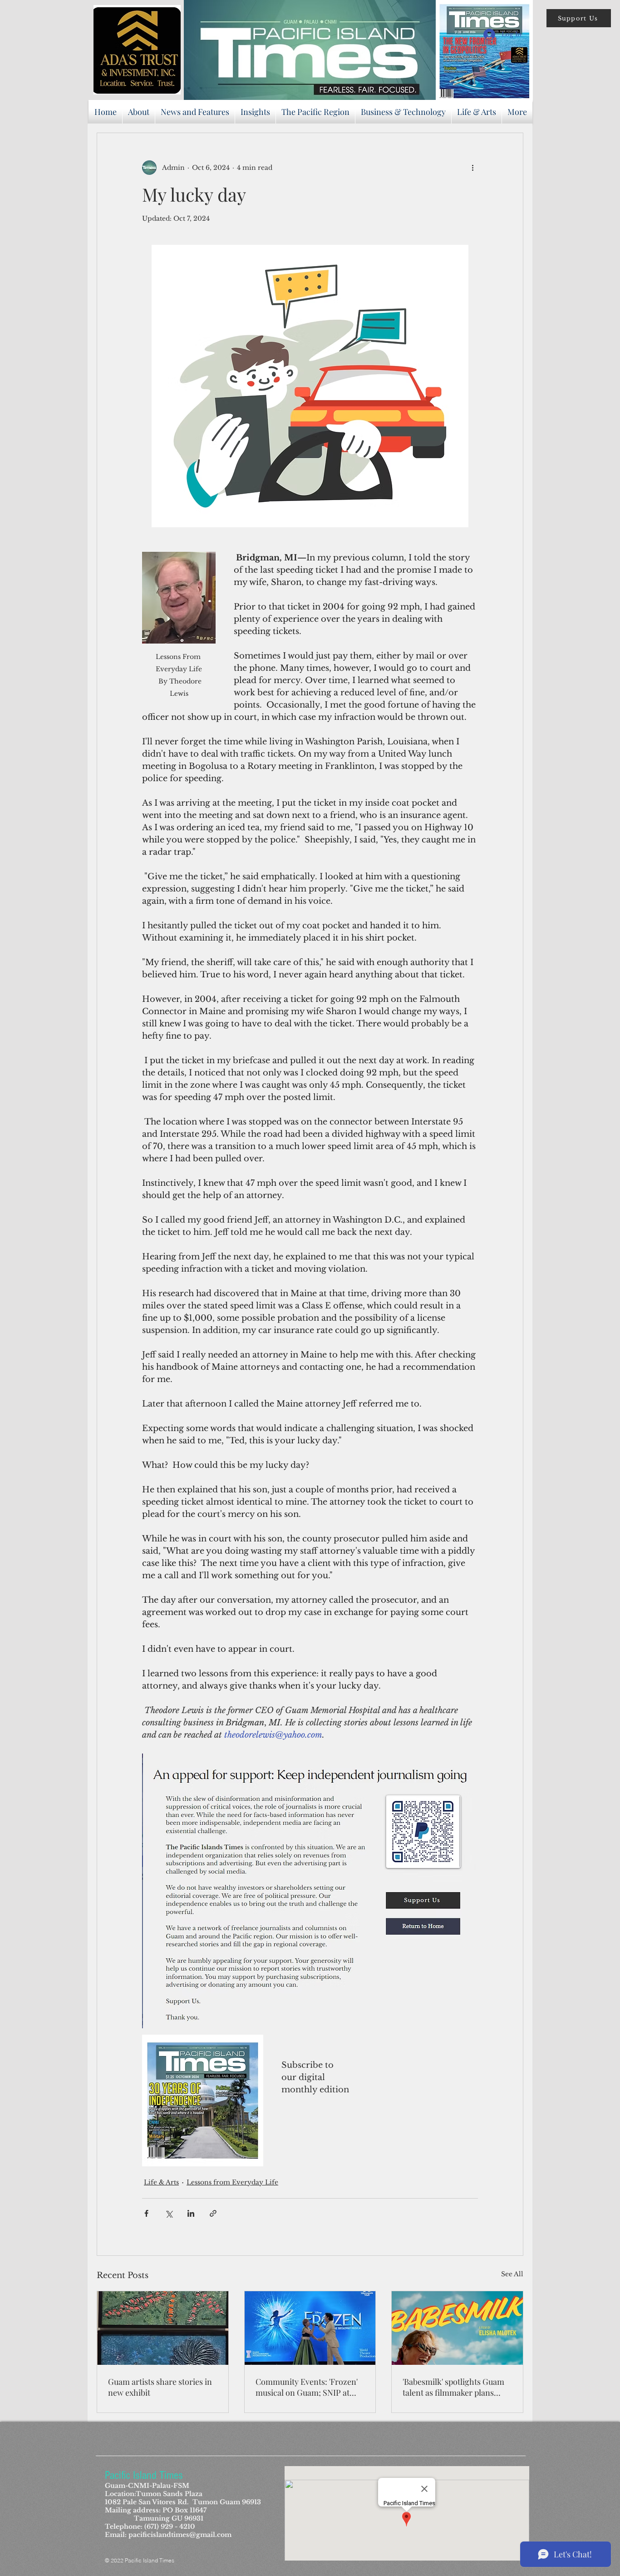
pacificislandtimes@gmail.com (180, 2535)
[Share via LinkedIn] (191, 2213)
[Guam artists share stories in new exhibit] (163, 2328)
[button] (579, 18)
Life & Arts (161, 2182)
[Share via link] (213, 2213)
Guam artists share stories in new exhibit (160, 2387)
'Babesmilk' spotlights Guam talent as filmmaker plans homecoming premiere (453, 2387)
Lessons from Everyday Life (232, 2182)
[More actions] (472, 168)
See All (512, 2274)
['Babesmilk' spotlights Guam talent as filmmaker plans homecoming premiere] (457, 2328)
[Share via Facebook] (146, 2213)
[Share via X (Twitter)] (169, 2213)
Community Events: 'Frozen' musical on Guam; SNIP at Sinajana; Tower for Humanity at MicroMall (307, 2387)
